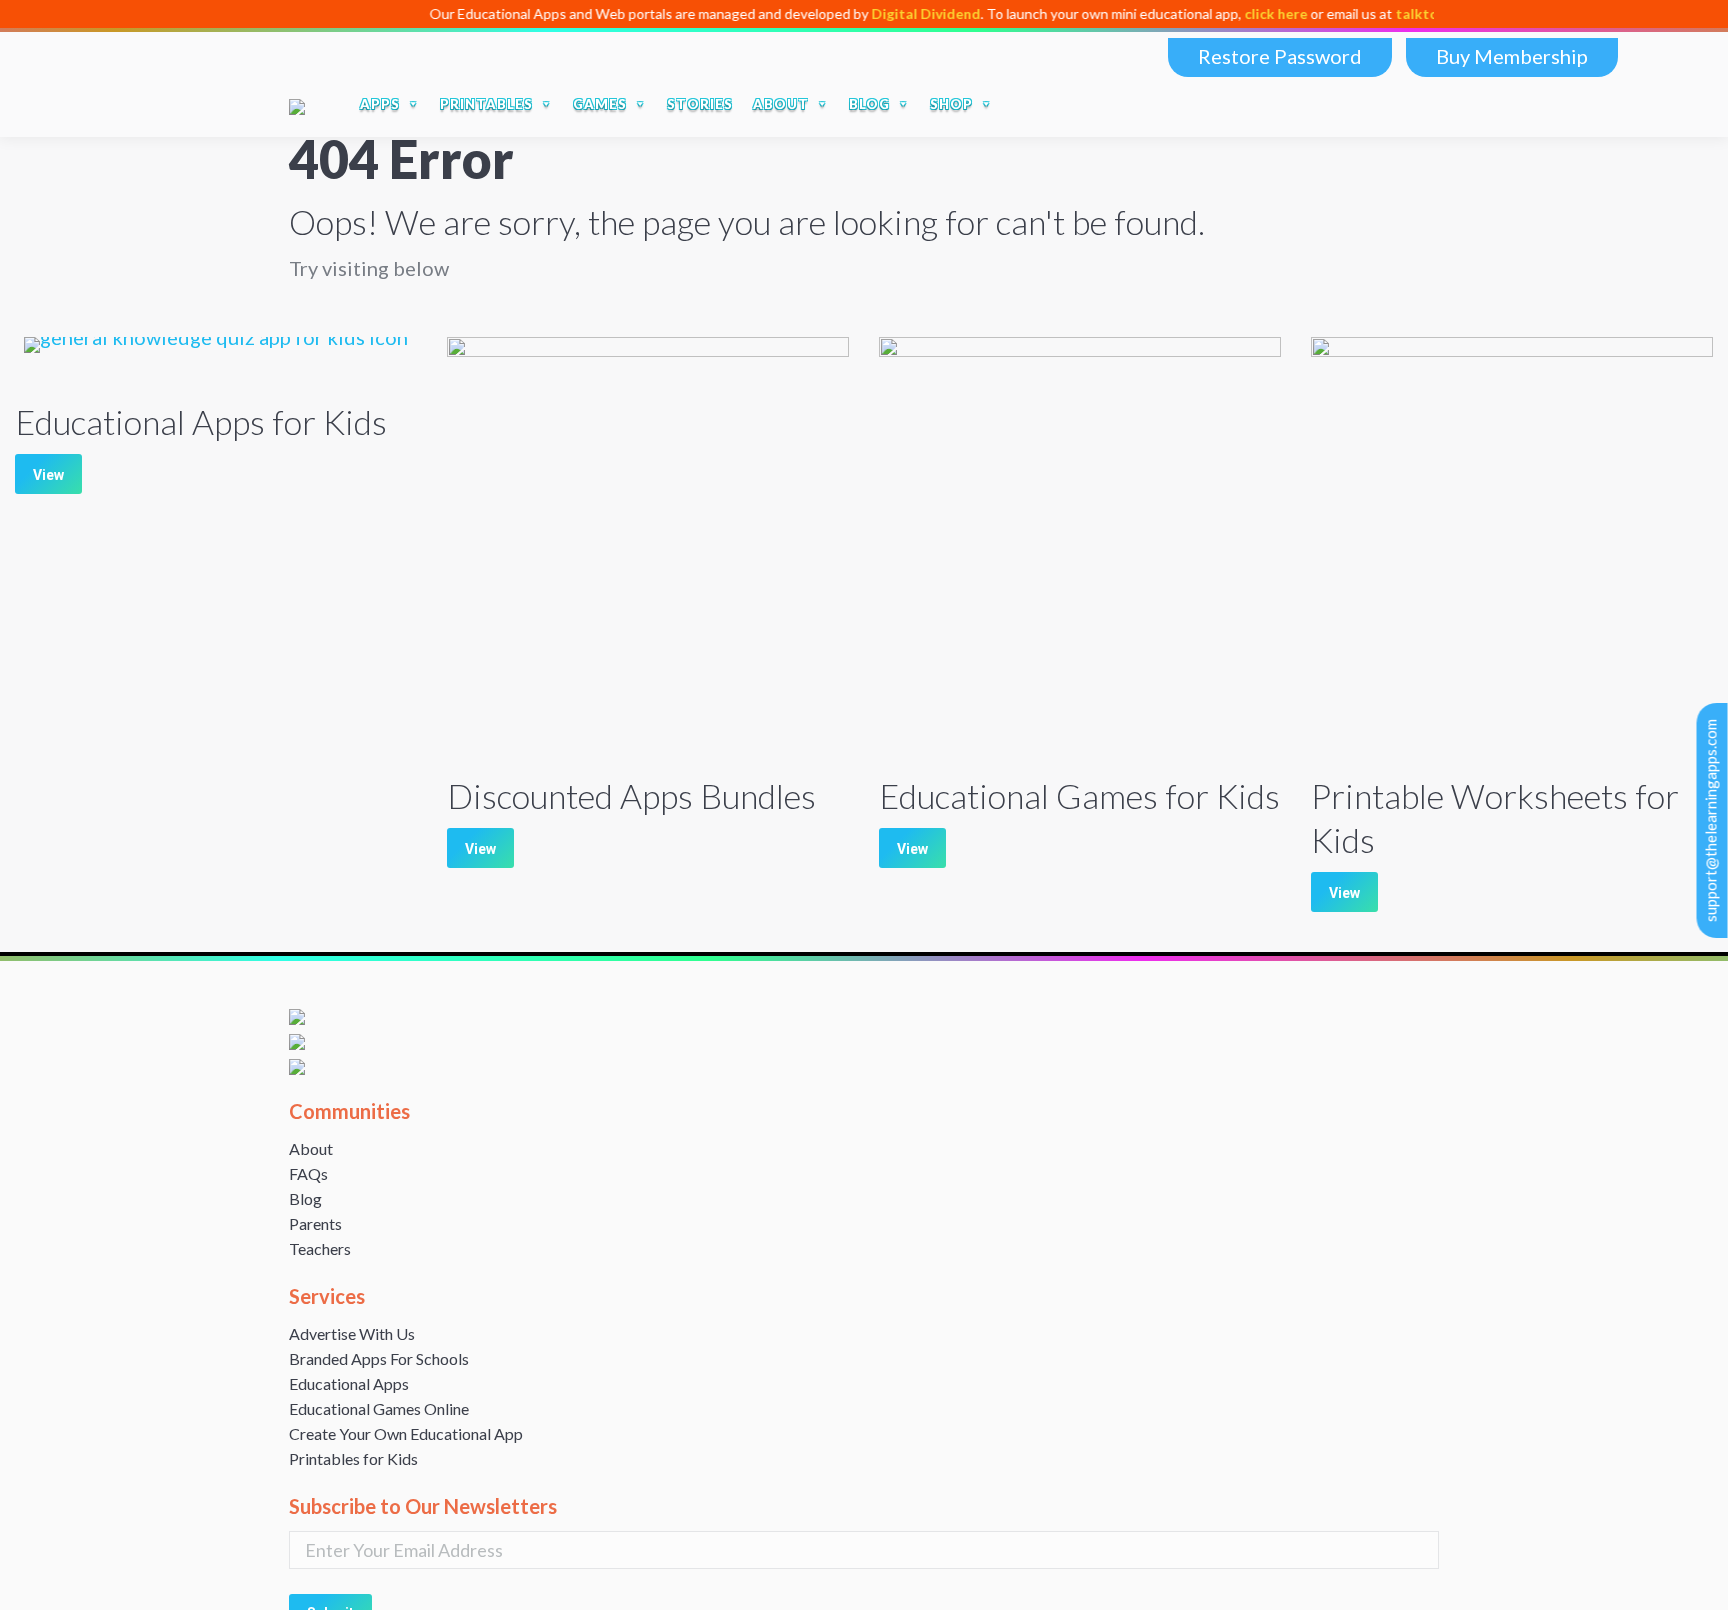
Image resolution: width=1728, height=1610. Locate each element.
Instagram (1371, 104)
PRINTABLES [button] (486, 104)
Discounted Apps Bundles (631, 795)
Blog (305, 1198)
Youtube (1329, 104)
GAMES (600, 104)
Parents (315, 1223)
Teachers (320, 1248)
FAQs (308, 1173)
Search (1200, 104)
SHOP (951, 104)
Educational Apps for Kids (201, 421)
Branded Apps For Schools (379, 1358)
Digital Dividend (874, 13)
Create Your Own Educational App (406, 1433)
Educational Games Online (379, 1408)
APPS (380, 104)
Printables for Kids (353, 1458)
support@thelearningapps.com (1711, 820)
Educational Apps (349, 1383)
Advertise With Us (352, 1333)
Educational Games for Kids (1079, 795)
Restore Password (1280, 56)
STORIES (700, 104)
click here (1224, 13)
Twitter (1287, 104)
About (311, 1148)
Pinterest (1413, 104)
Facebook (1245, 104)
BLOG (869, 104)
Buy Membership (1512, 56)
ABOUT (781, 104)
